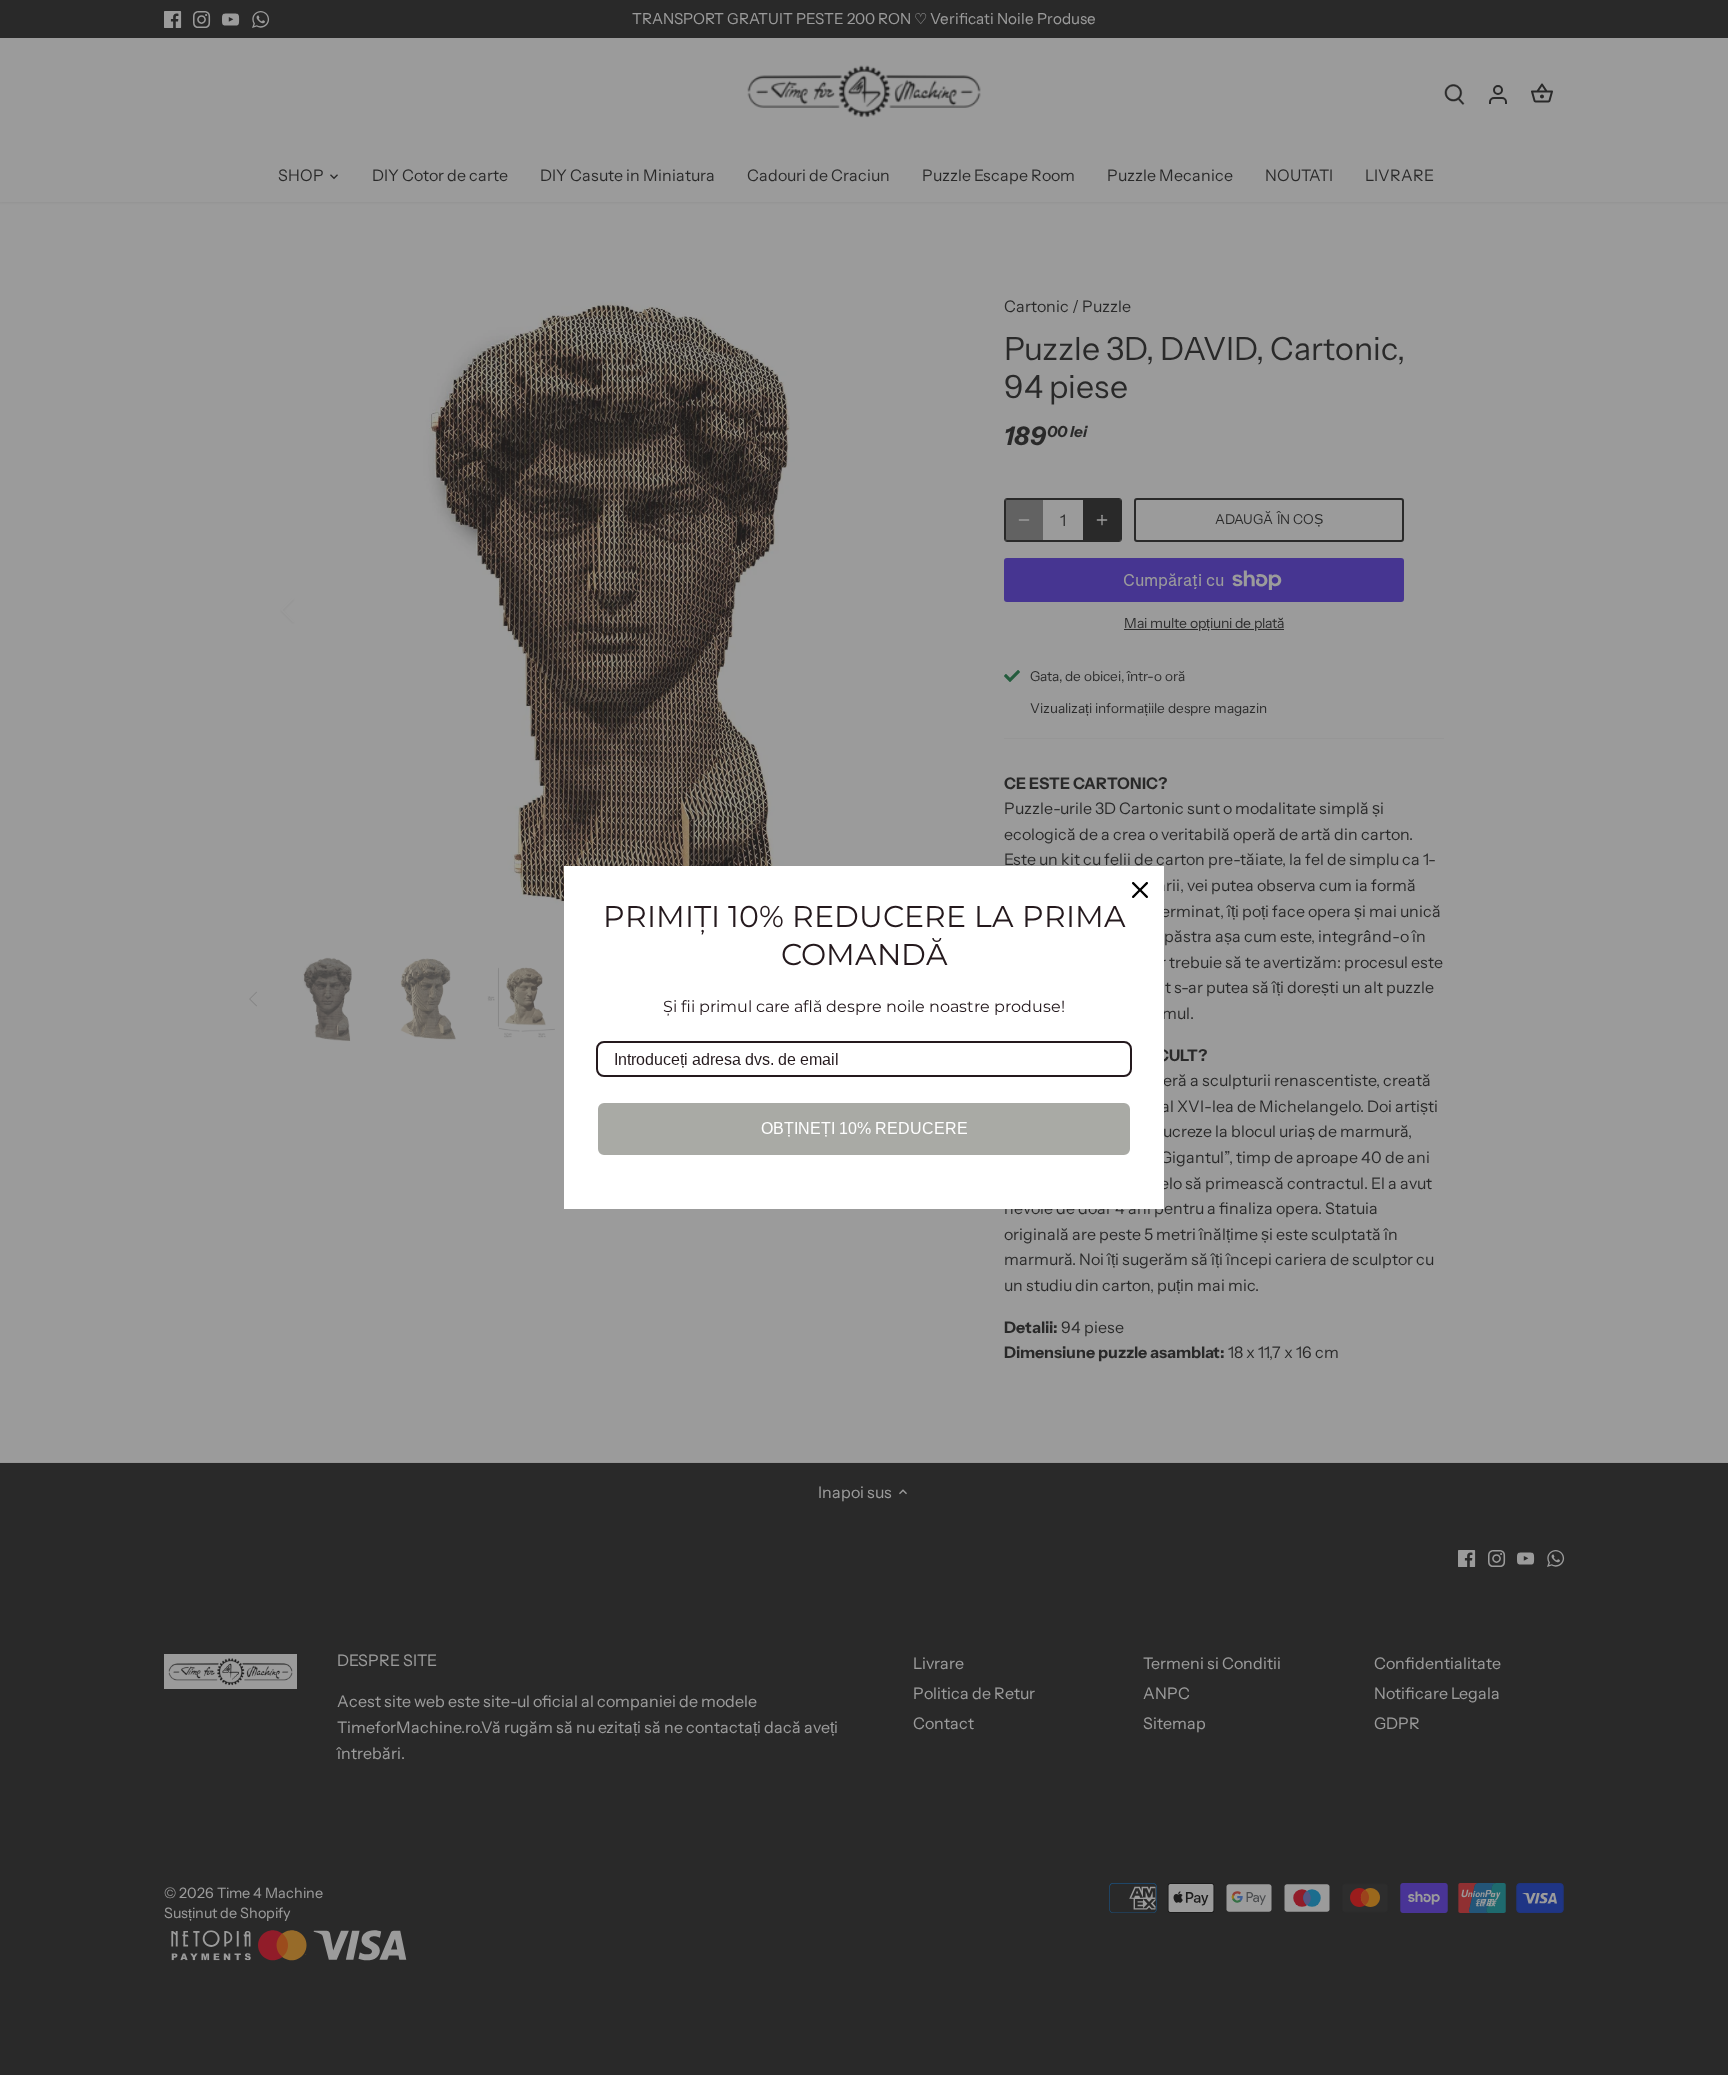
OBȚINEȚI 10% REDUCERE (864, 1128)
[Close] (1140, 890)
